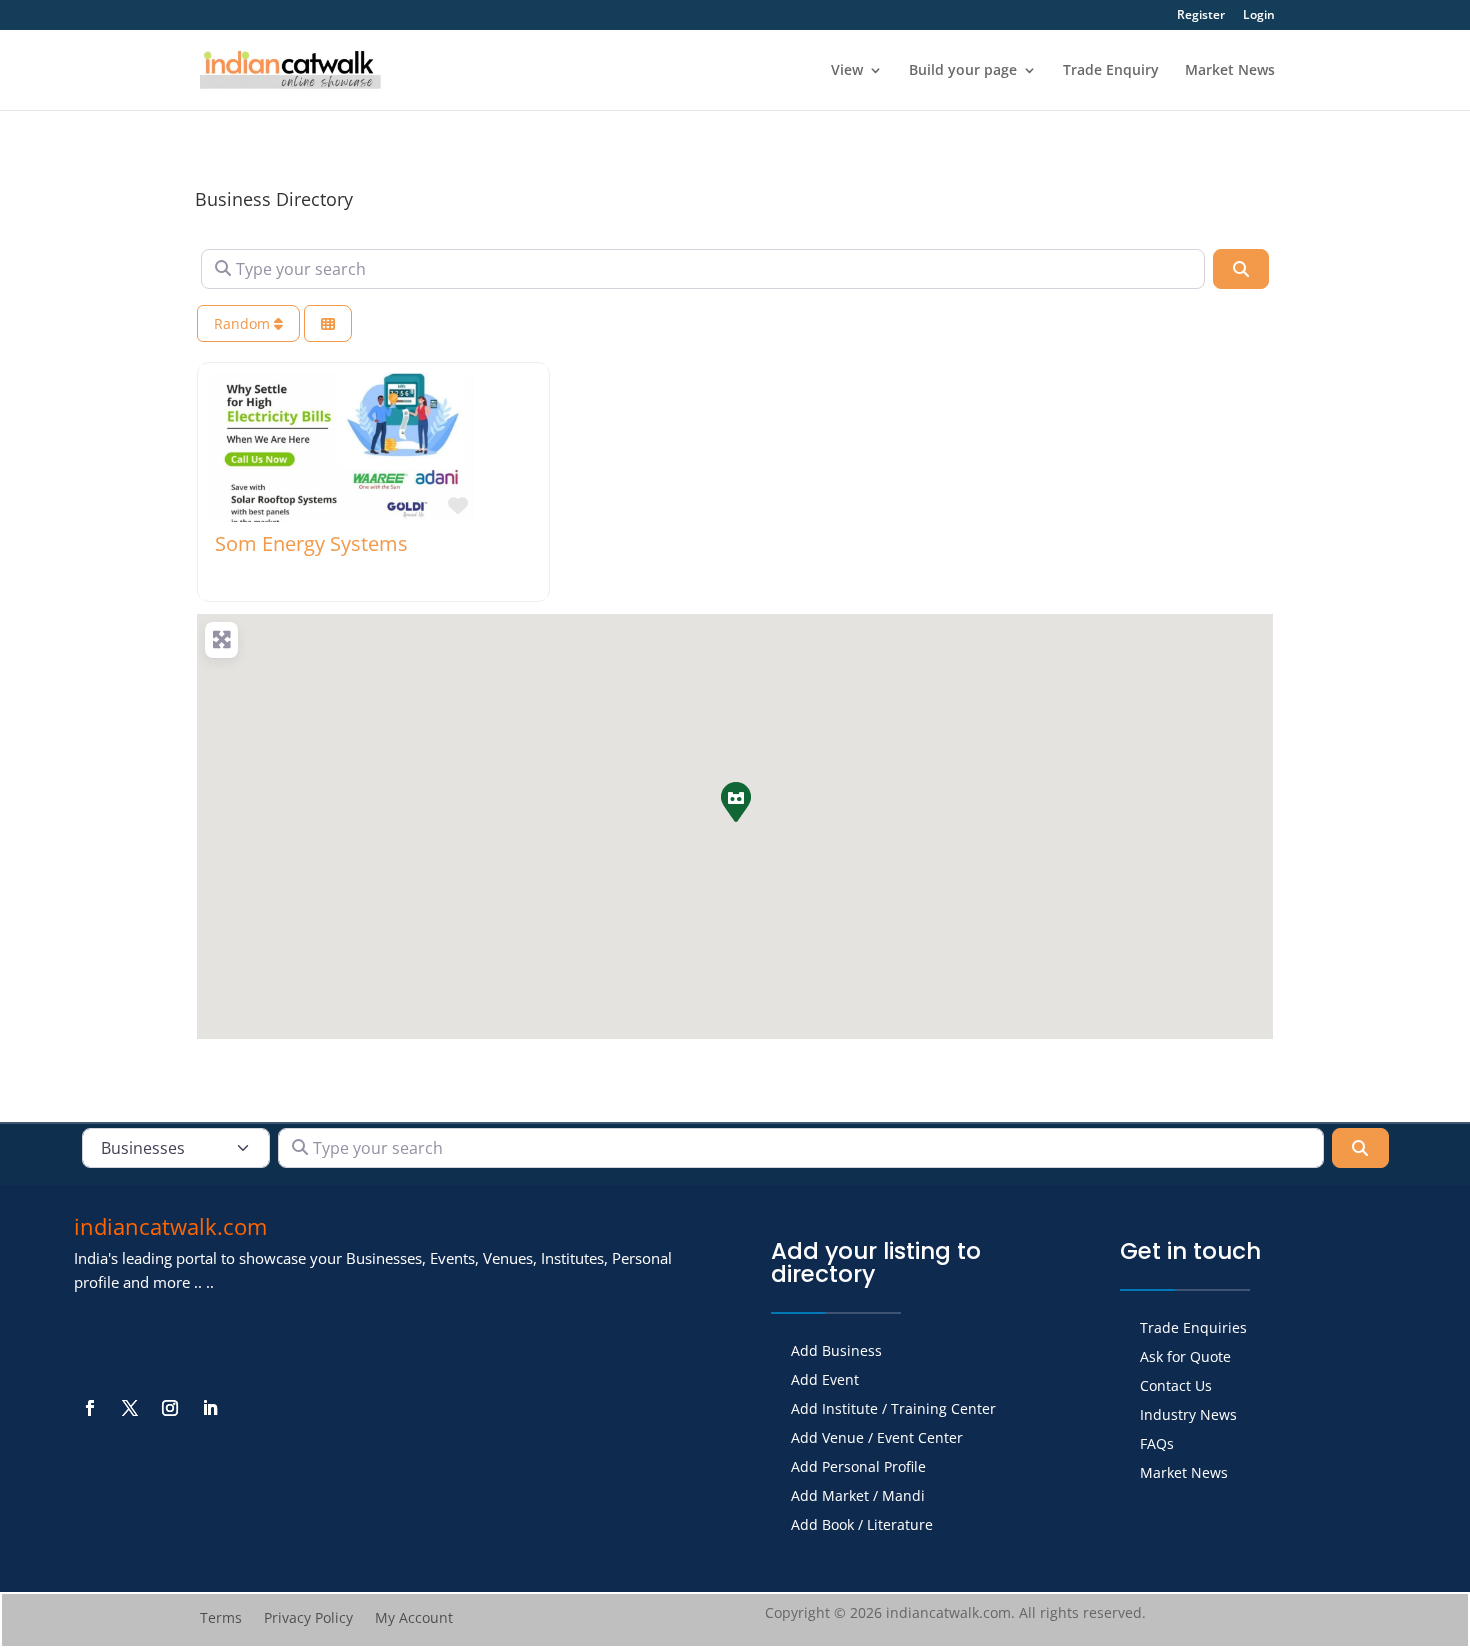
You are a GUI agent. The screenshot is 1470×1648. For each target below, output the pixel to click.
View (847, 71)
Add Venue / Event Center (877, 1439)
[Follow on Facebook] (90, 1408)
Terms (221, 1619)
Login (1259, 16)
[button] (735, 801)
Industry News (1188, 1416)
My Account (414, 1619)
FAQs (1157, 1445)
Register (1201, 16)
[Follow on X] (130, 1408)
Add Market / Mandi (858, 1497)
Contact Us (1176, 1387)
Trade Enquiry (1111, 71)
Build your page (963, 71)
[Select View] (328, 323)
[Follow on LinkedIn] (210, 1408)
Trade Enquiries (1193, 1329)
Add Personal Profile (858, 1468)
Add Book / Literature (862, 1526)
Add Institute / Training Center (893, 1410)
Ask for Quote (1185, 1358)
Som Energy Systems (311, 543)
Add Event (825, 1381)
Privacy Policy (308, 1619)
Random (244, 323)
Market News (1230, 71)
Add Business (836, 1352)
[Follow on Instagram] (170, 1408)
